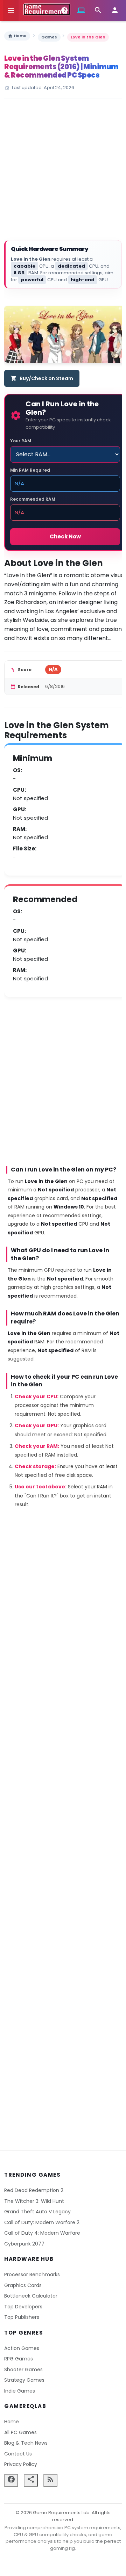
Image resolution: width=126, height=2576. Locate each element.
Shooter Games (23, 2370)
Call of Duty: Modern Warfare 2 (42, 2222)
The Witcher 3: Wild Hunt (34, 2201)
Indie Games (20, 2391)
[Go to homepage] (47, 9)
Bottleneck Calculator (31, 2296)
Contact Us (18, 2454)
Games (49, 37)
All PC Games (20, 2432)
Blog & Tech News (26, 2443)
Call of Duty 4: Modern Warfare (42, 2233)
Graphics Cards (23, 2285)
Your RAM (21, 441)
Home (17, 36)
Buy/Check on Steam (42, 378)
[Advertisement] (63, 170)
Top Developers (23, 2307)
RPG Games (19, 2359)
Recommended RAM (33, 499)
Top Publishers (22, 2317)
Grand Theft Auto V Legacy (37, 2212)
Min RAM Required (30, 470)
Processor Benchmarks (32, 2274)
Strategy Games (24, 2380)
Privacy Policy (21, 2464)
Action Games (22, 2348)
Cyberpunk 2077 (24, 2244)
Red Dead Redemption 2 (34, 2190)
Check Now (65, 536)
